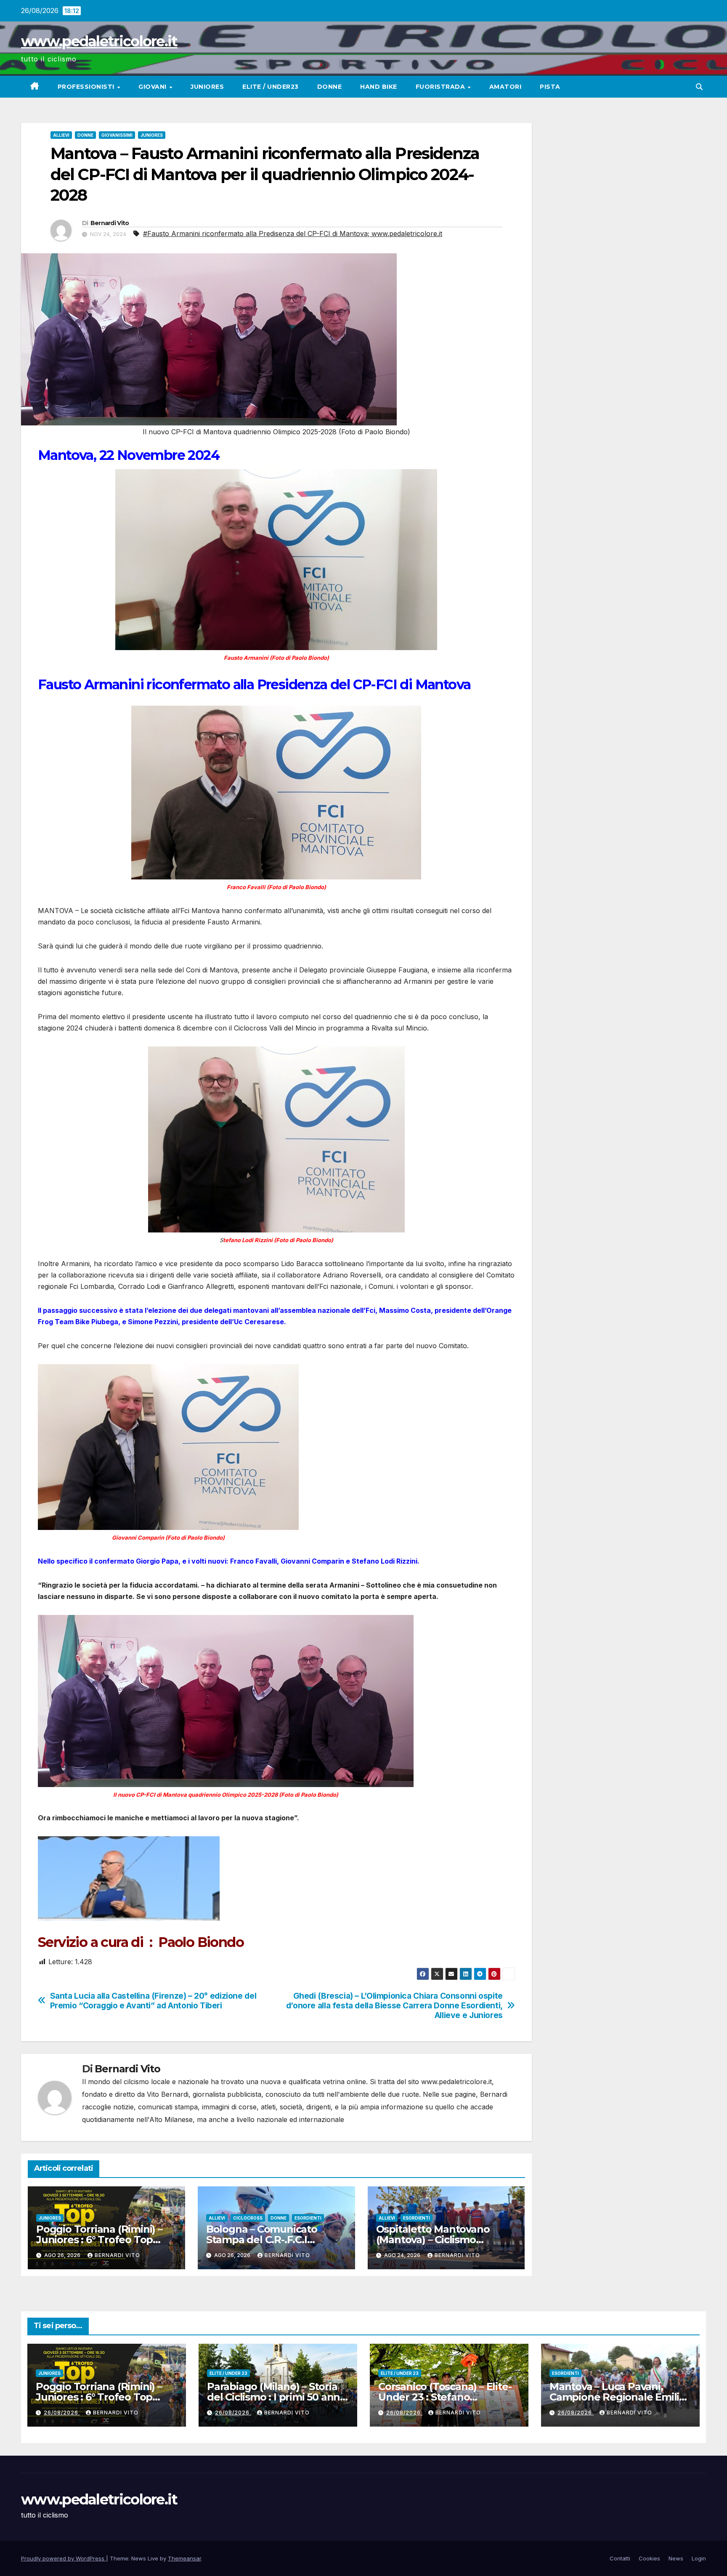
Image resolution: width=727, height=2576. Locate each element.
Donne (330, 87)
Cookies (649, 2558)
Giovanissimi (117, 135)
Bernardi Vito (110, 223)
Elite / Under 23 (228, 2373)
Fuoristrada (441, 87)
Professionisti (87, 87)
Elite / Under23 (271, 87)
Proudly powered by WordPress (64, 2558)
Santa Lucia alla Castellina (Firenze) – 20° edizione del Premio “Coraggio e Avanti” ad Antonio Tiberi (153, 2001)
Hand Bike (379, 87)
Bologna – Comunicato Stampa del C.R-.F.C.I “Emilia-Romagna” (262, 2240)
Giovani (153, 87)
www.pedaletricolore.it (99, 41)
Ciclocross (248, 2218)
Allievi (61, 135)
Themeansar (184, 2558)
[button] (699, 87)
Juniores (207, 87)
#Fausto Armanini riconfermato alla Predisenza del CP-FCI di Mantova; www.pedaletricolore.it (293, 234)
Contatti (620, 2558)
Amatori (505, 87)
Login (699, 2558)
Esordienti (308, 2218)
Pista (550, 87)
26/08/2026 (62, 2413)
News (676, 2558)
